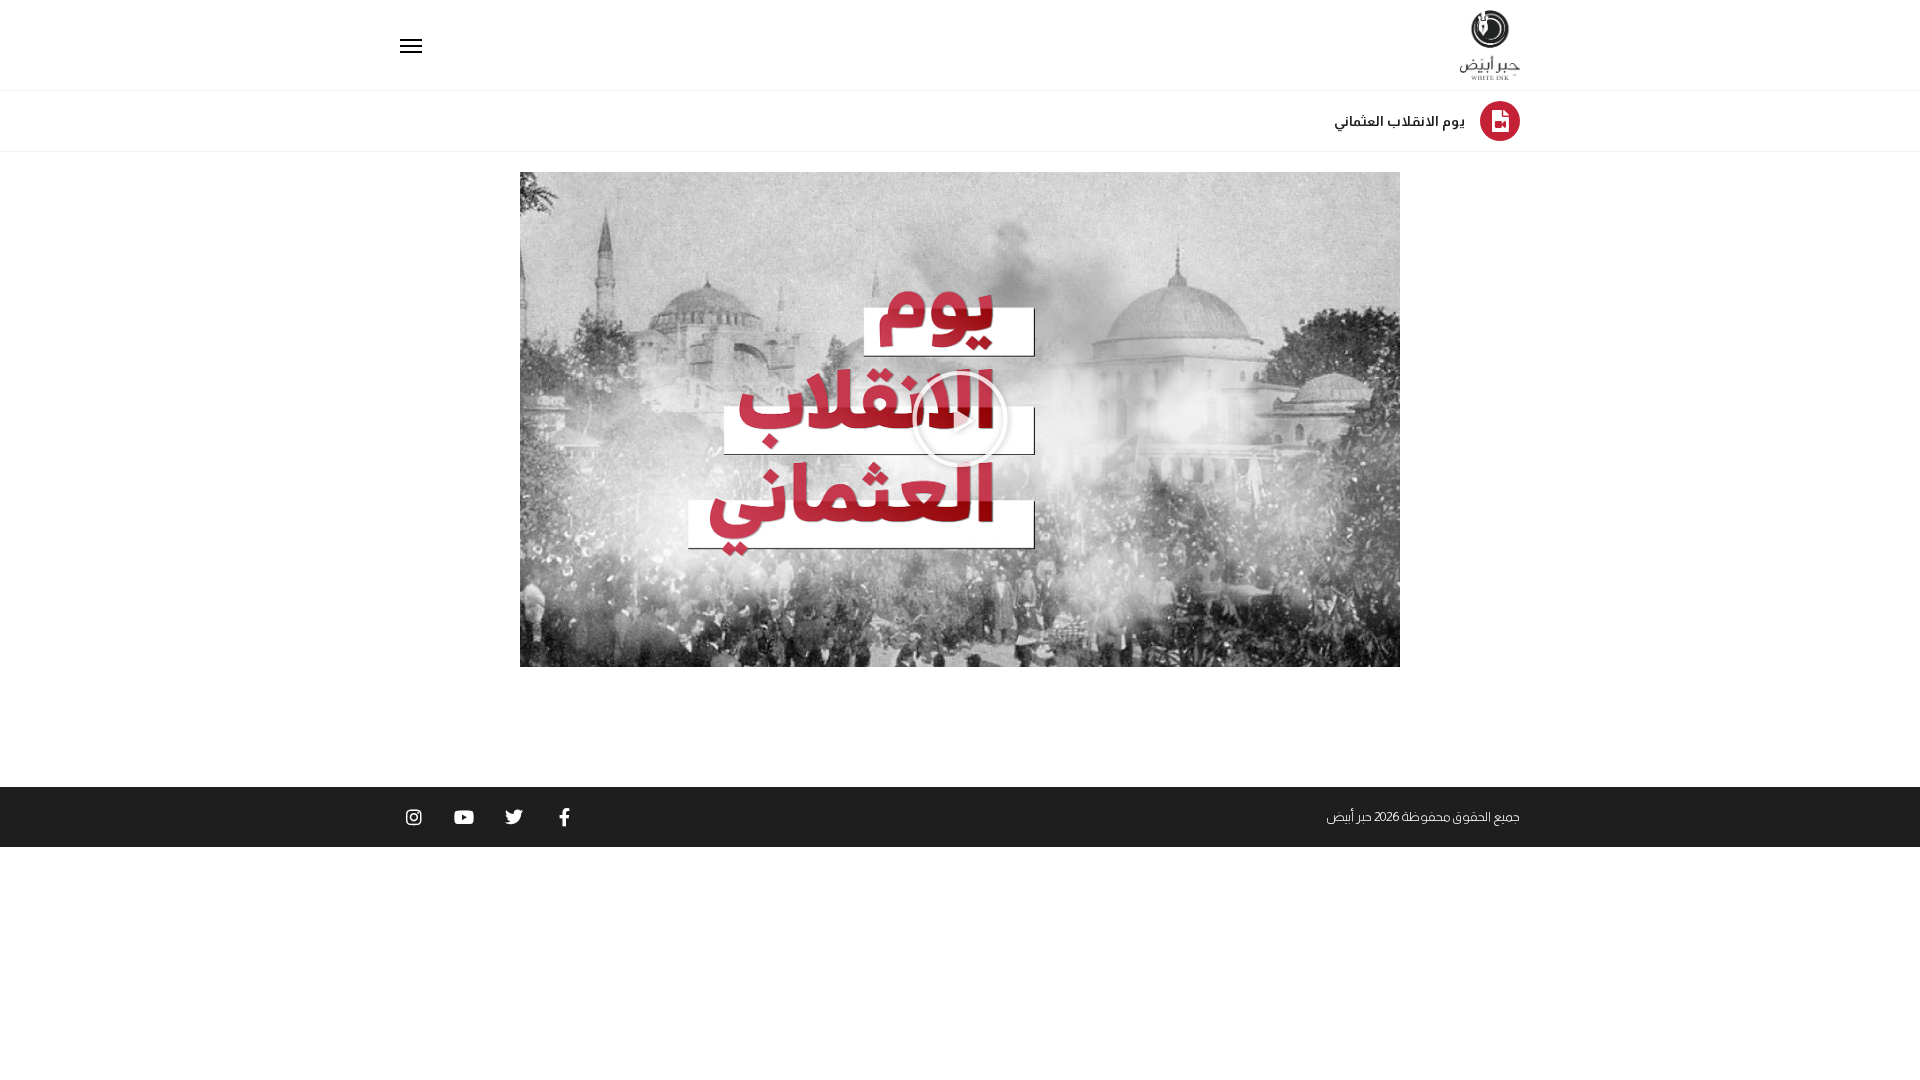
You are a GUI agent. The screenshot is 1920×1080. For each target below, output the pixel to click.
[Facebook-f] (564, 817)
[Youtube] (464, 817)
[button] (960, 419)
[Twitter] (514, 817)
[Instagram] (414, 817)
